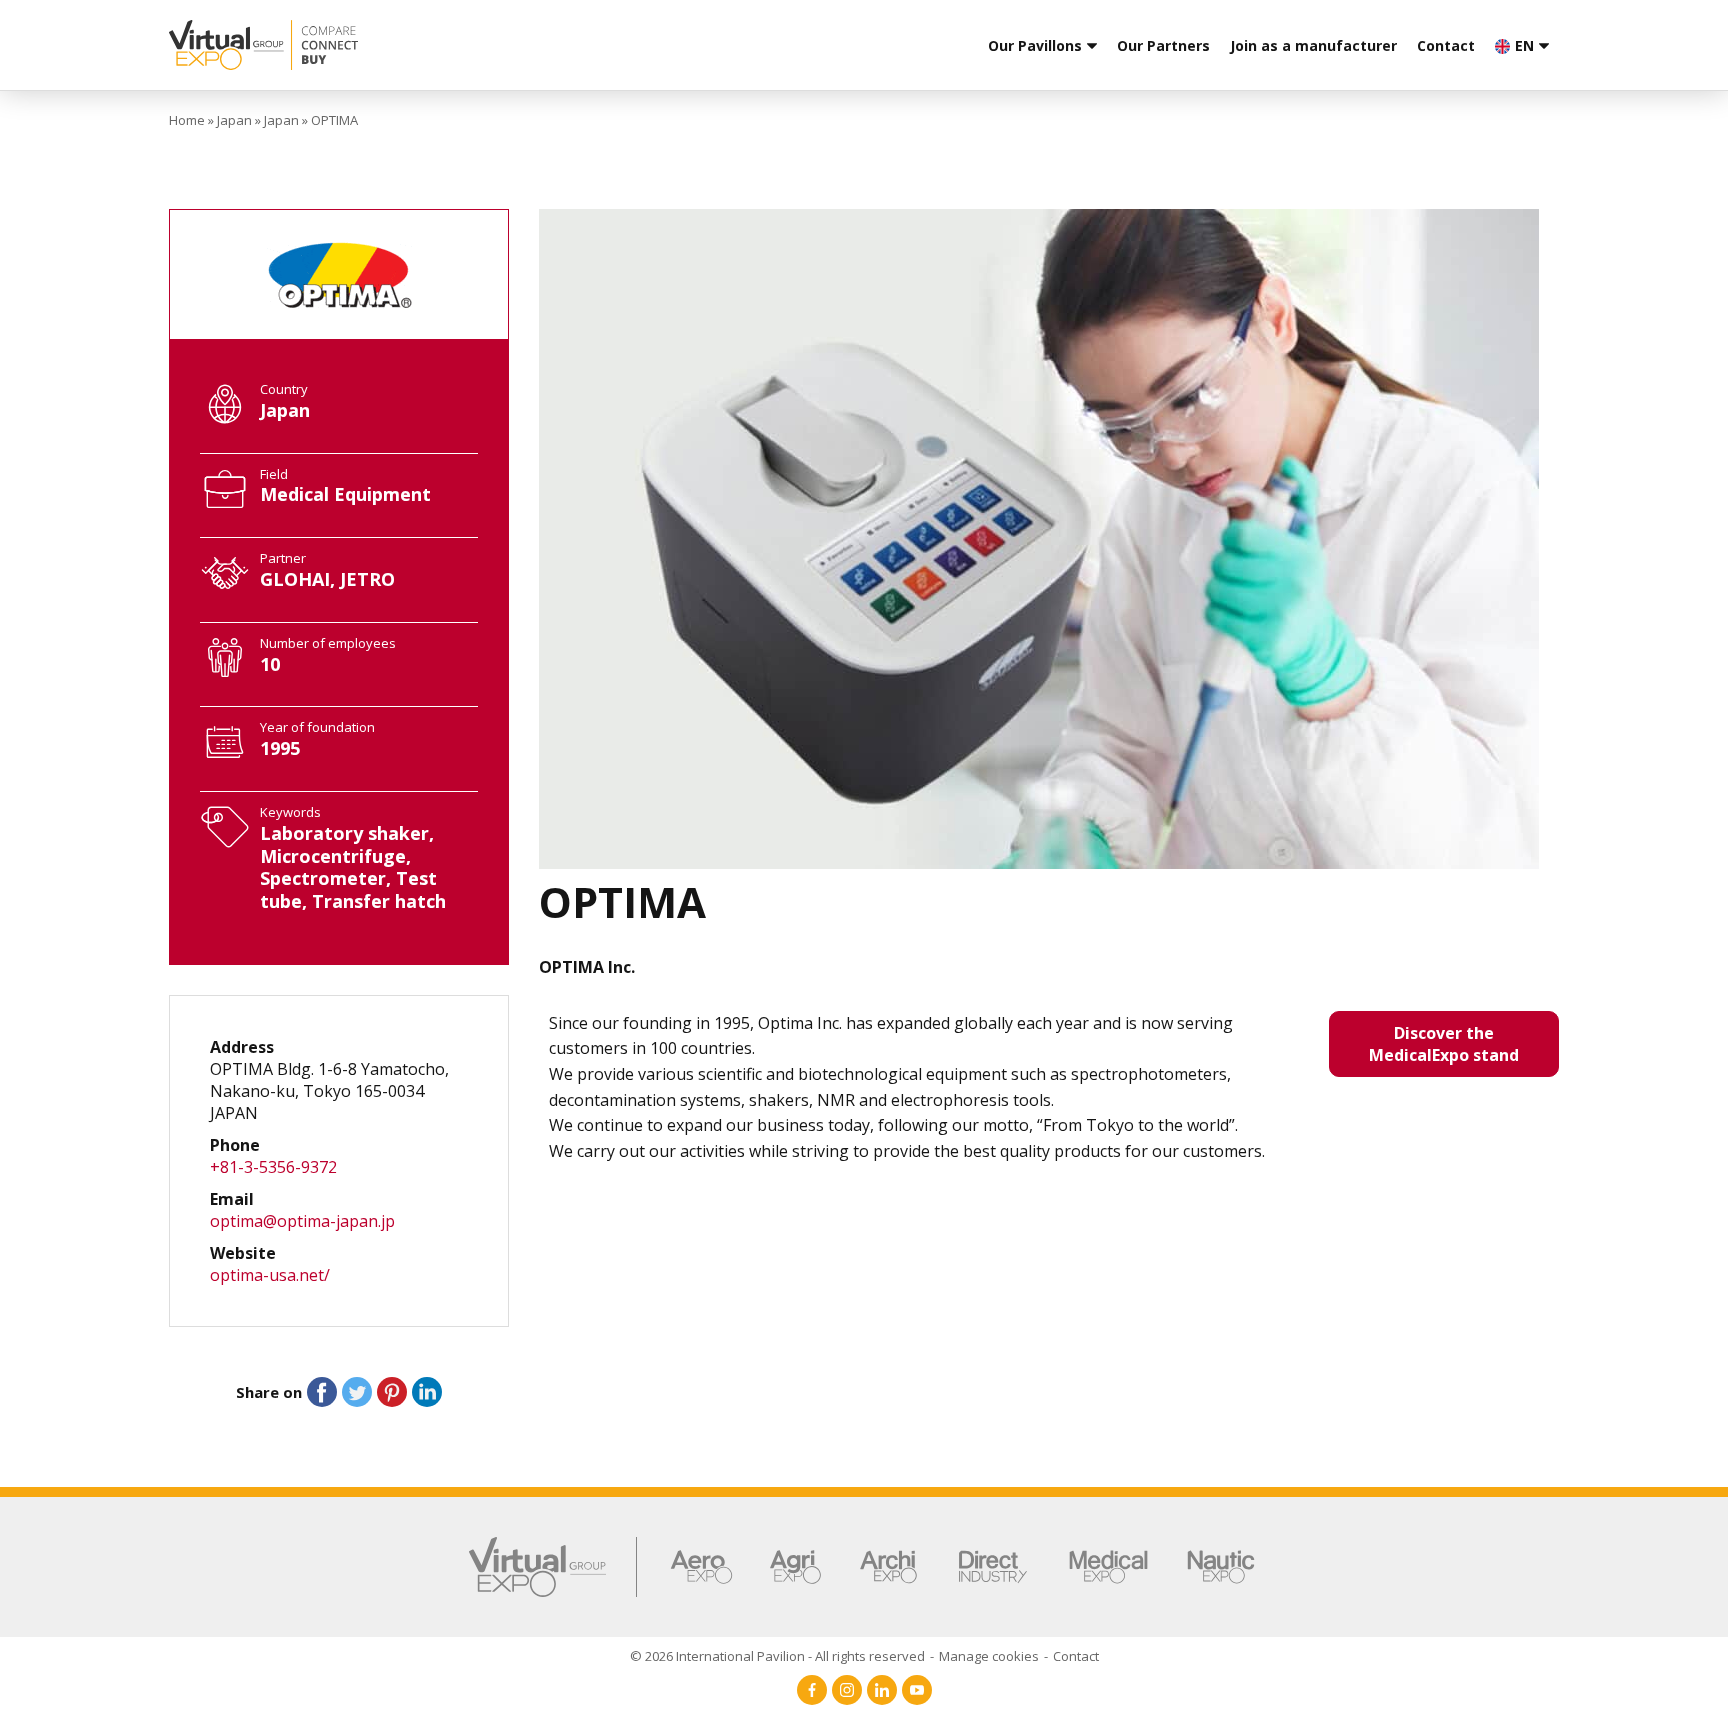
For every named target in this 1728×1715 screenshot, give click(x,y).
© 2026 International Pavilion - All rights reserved (777, 1656)
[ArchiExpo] (888, 1567)
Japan (234, 120)
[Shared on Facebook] (322, 1392)
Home (187, 120)
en (1524, 45)
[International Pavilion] (414, 45)
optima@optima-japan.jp (302, 1221)
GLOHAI (295, 579)
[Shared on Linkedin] (427, 1392)
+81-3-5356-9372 (273, 1167)
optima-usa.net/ (270, 1275)
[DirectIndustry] (993, 1567)
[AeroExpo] (701, 1567)
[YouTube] (917, 1690)
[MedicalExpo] (1108, 1567)
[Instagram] (847, 1690)
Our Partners (1163, 45)
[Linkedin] (882, 1690)
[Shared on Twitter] (357, 1392)
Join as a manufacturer (1313, 45)
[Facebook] (812, 1690)
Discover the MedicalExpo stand (1444, 1044)
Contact (1446, 45)
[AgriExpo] (795, 1567)
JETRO (367, 579)
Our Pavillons (1035, 45)
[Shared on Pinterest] (392, 1392)
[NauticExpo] (1221, 1567)
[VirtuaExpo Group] (553, 1567)
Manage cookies (989, 1656)
